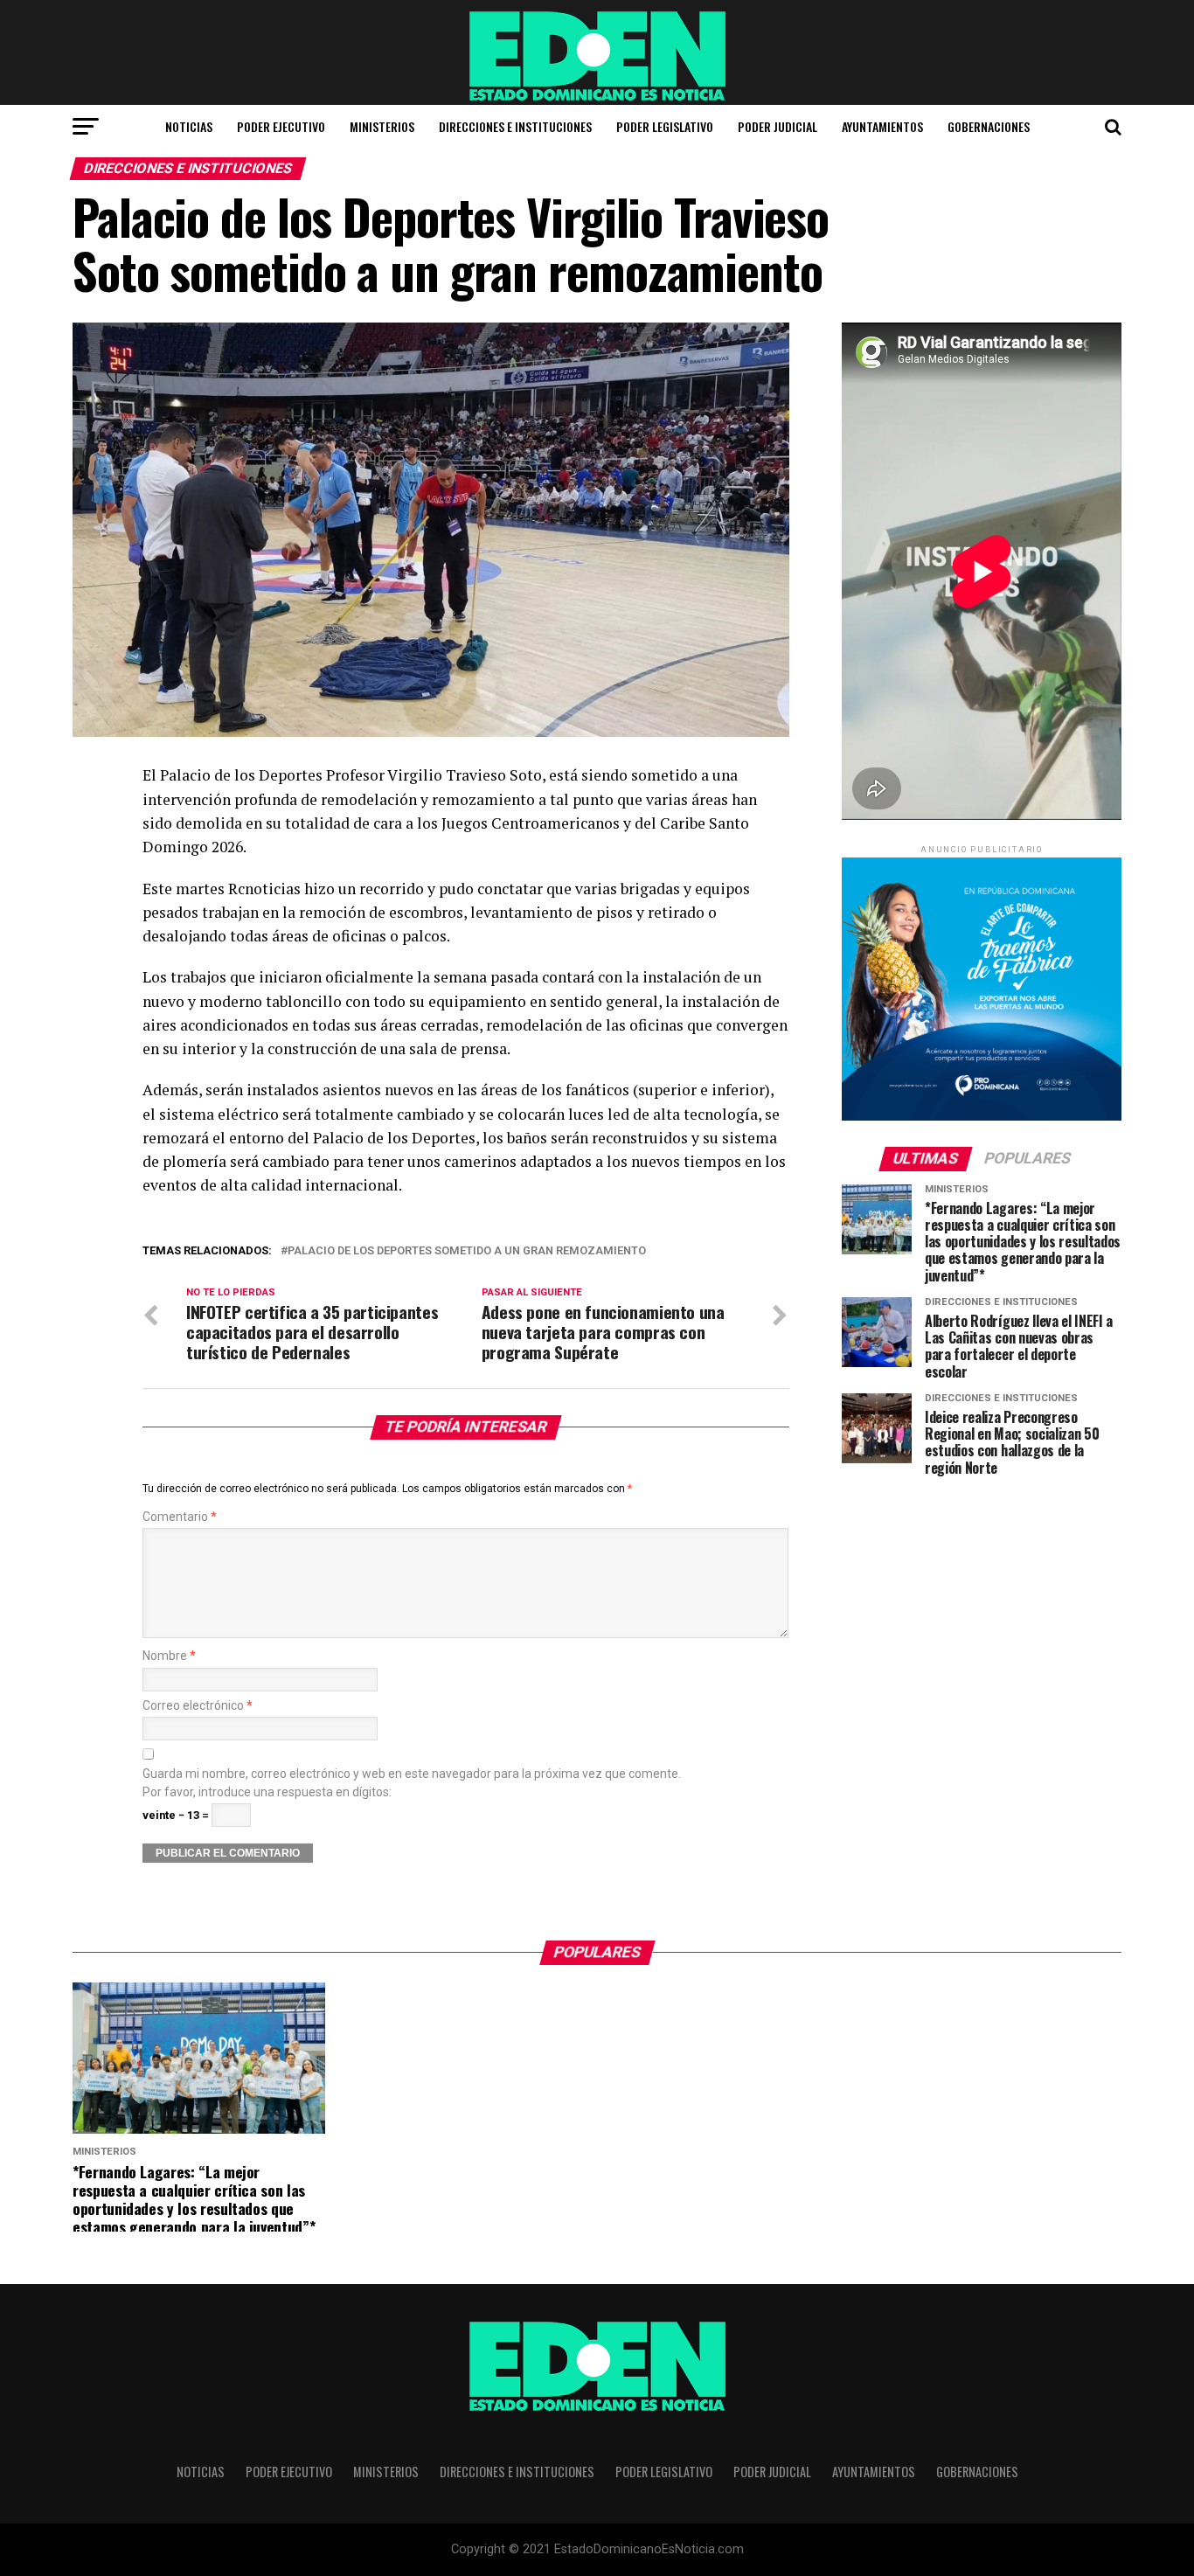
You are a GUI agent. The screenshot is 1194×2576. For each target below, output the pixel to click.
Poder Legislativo (665, 126)
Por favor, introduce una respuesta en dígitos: (267, 1792)
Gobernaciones (989, 126)
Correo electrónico (198, 1706)
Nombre (169, 1656)
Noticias (189, 126)
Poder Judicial (777, 126)
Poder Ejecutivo (281, 126)
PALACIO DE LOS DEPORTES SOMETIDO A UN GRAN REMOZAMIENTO (467, 1251)
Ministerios (382, 126)
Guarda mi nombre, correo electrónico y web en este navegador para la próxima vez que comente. (412, 1774)
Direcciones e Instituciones (515, 126)
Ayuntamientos (882, 126)
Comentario (180, 1517)
